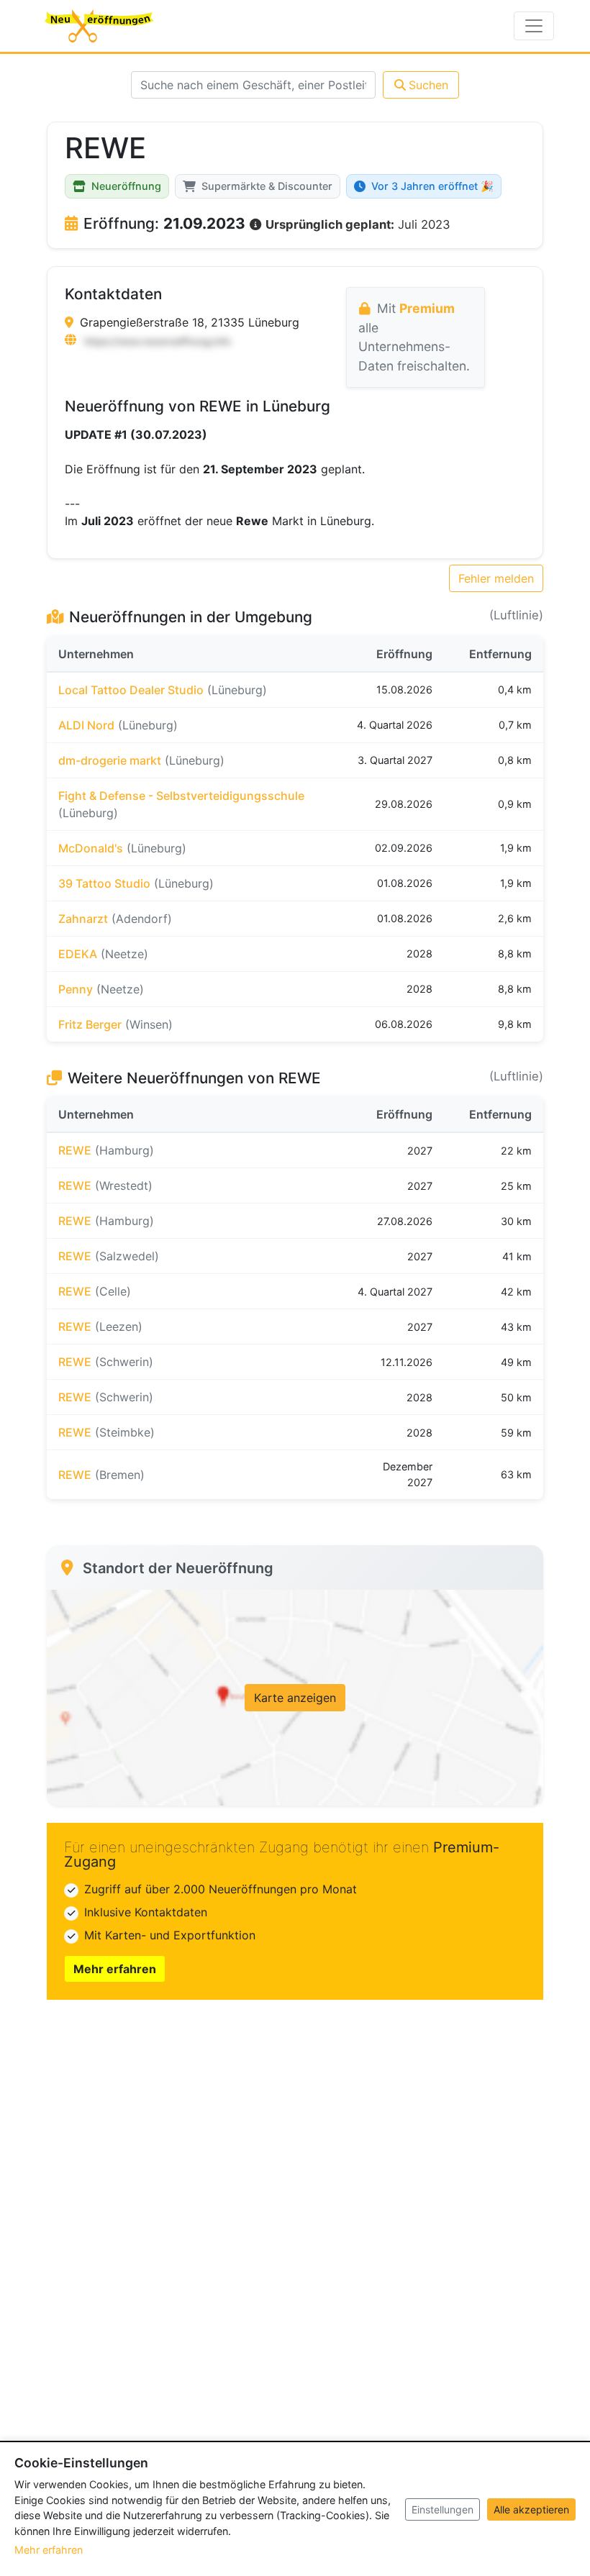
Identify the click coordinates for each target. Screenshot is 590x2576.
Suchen (428, 85)
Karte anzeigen (295, 1698)
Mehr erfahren (115, 1969)
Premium (427, 308)
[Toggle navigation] (534, 26)
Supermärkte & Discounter (267, 186)
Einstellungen (442, 2509)
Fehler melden (496, 578)
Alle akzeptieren (531, 2509)
